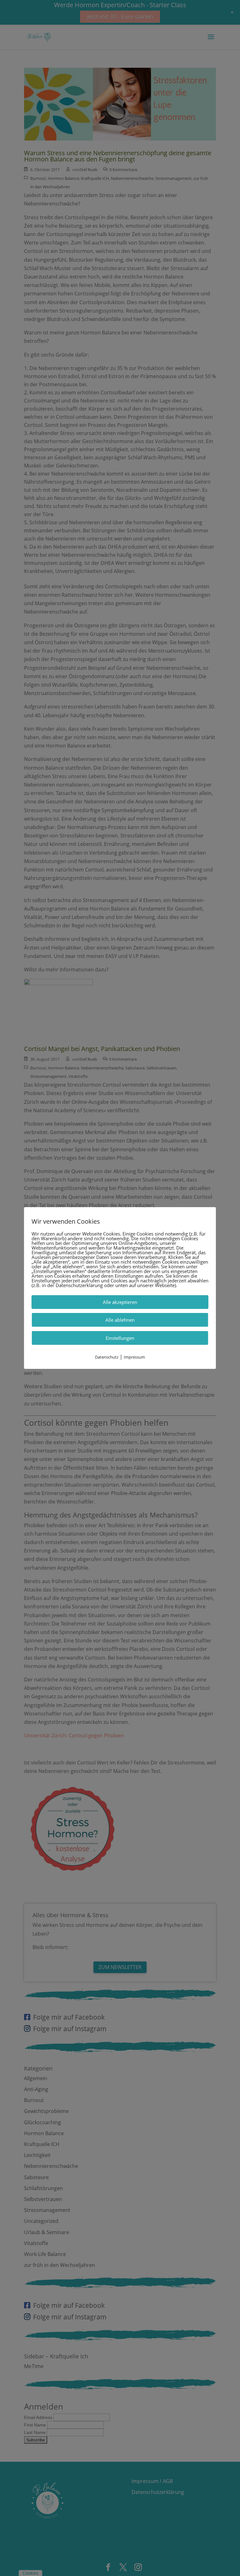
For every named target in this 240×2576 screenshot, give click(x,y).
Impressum (134, 1357)
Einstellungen (120, 1338)
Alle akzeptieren (120, 1302)
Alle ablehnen (120, 1320)
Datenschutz (107, 1357)
